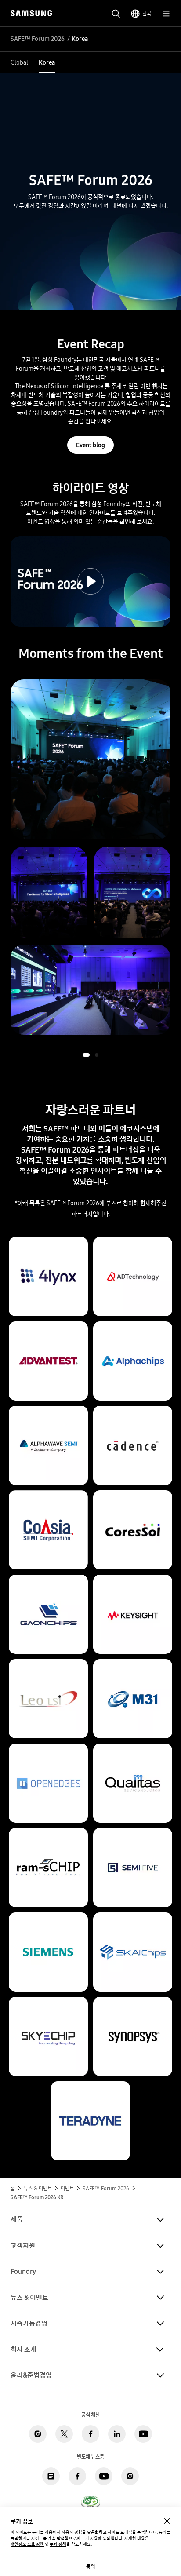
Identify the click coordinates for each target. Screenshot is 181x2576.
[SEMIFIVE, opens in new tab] (133, 1832)
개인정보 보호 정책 (27, 2544)
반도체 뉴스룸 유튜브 (104, 2476)
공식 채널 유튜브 (143, 2434)
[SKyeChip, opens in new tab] (48, 2001)
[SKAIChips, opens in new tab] (133, 1916)
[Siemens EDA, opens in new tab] (48, 1916)
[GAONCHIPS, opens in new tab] (48, 1579)
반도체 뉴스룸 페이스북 (77, 2476)
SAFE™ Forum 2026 (38, 39)
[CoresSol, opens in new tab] (133, 1494)
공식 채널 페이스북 (90, 2434)
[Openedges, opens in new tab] (48, 1748)
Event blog (90, 445)
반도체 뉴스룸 (51, 2476)
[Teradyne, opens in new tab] (90, 2085)
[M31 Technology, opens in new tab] (133, 1663)
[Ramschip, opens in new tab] (48, 1832)
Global (19, 62)
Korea (47, 62)
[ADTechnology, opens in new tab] (133, 1241)
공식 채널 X (64, 2434)
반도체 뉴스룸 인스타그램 (130, 2476)
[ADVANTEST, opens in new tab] (48, 1325)
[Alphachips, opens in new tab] (133, 1325)
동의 (90, 2567)
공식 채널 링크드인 (117, 2434)
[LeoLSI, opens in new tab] (48, 1663)
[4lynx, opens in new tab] (48, 1241)
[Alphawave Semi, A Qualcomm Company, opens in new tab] (48, 1410)
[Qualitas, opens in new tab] (133, 1748)
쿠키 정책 (58, 2544)
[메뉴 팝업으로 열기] (166, 14)
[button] (86, 1055)
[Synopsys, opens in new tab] (133, 2001)
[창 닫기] (167, 2521)
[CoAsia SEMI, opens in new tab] (48, 1494)
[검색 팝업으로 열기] (116, 14)
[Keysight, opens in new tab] (133, 1579)
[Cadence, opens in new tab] (133, 1410)
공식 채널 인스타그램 (38, 2434)
